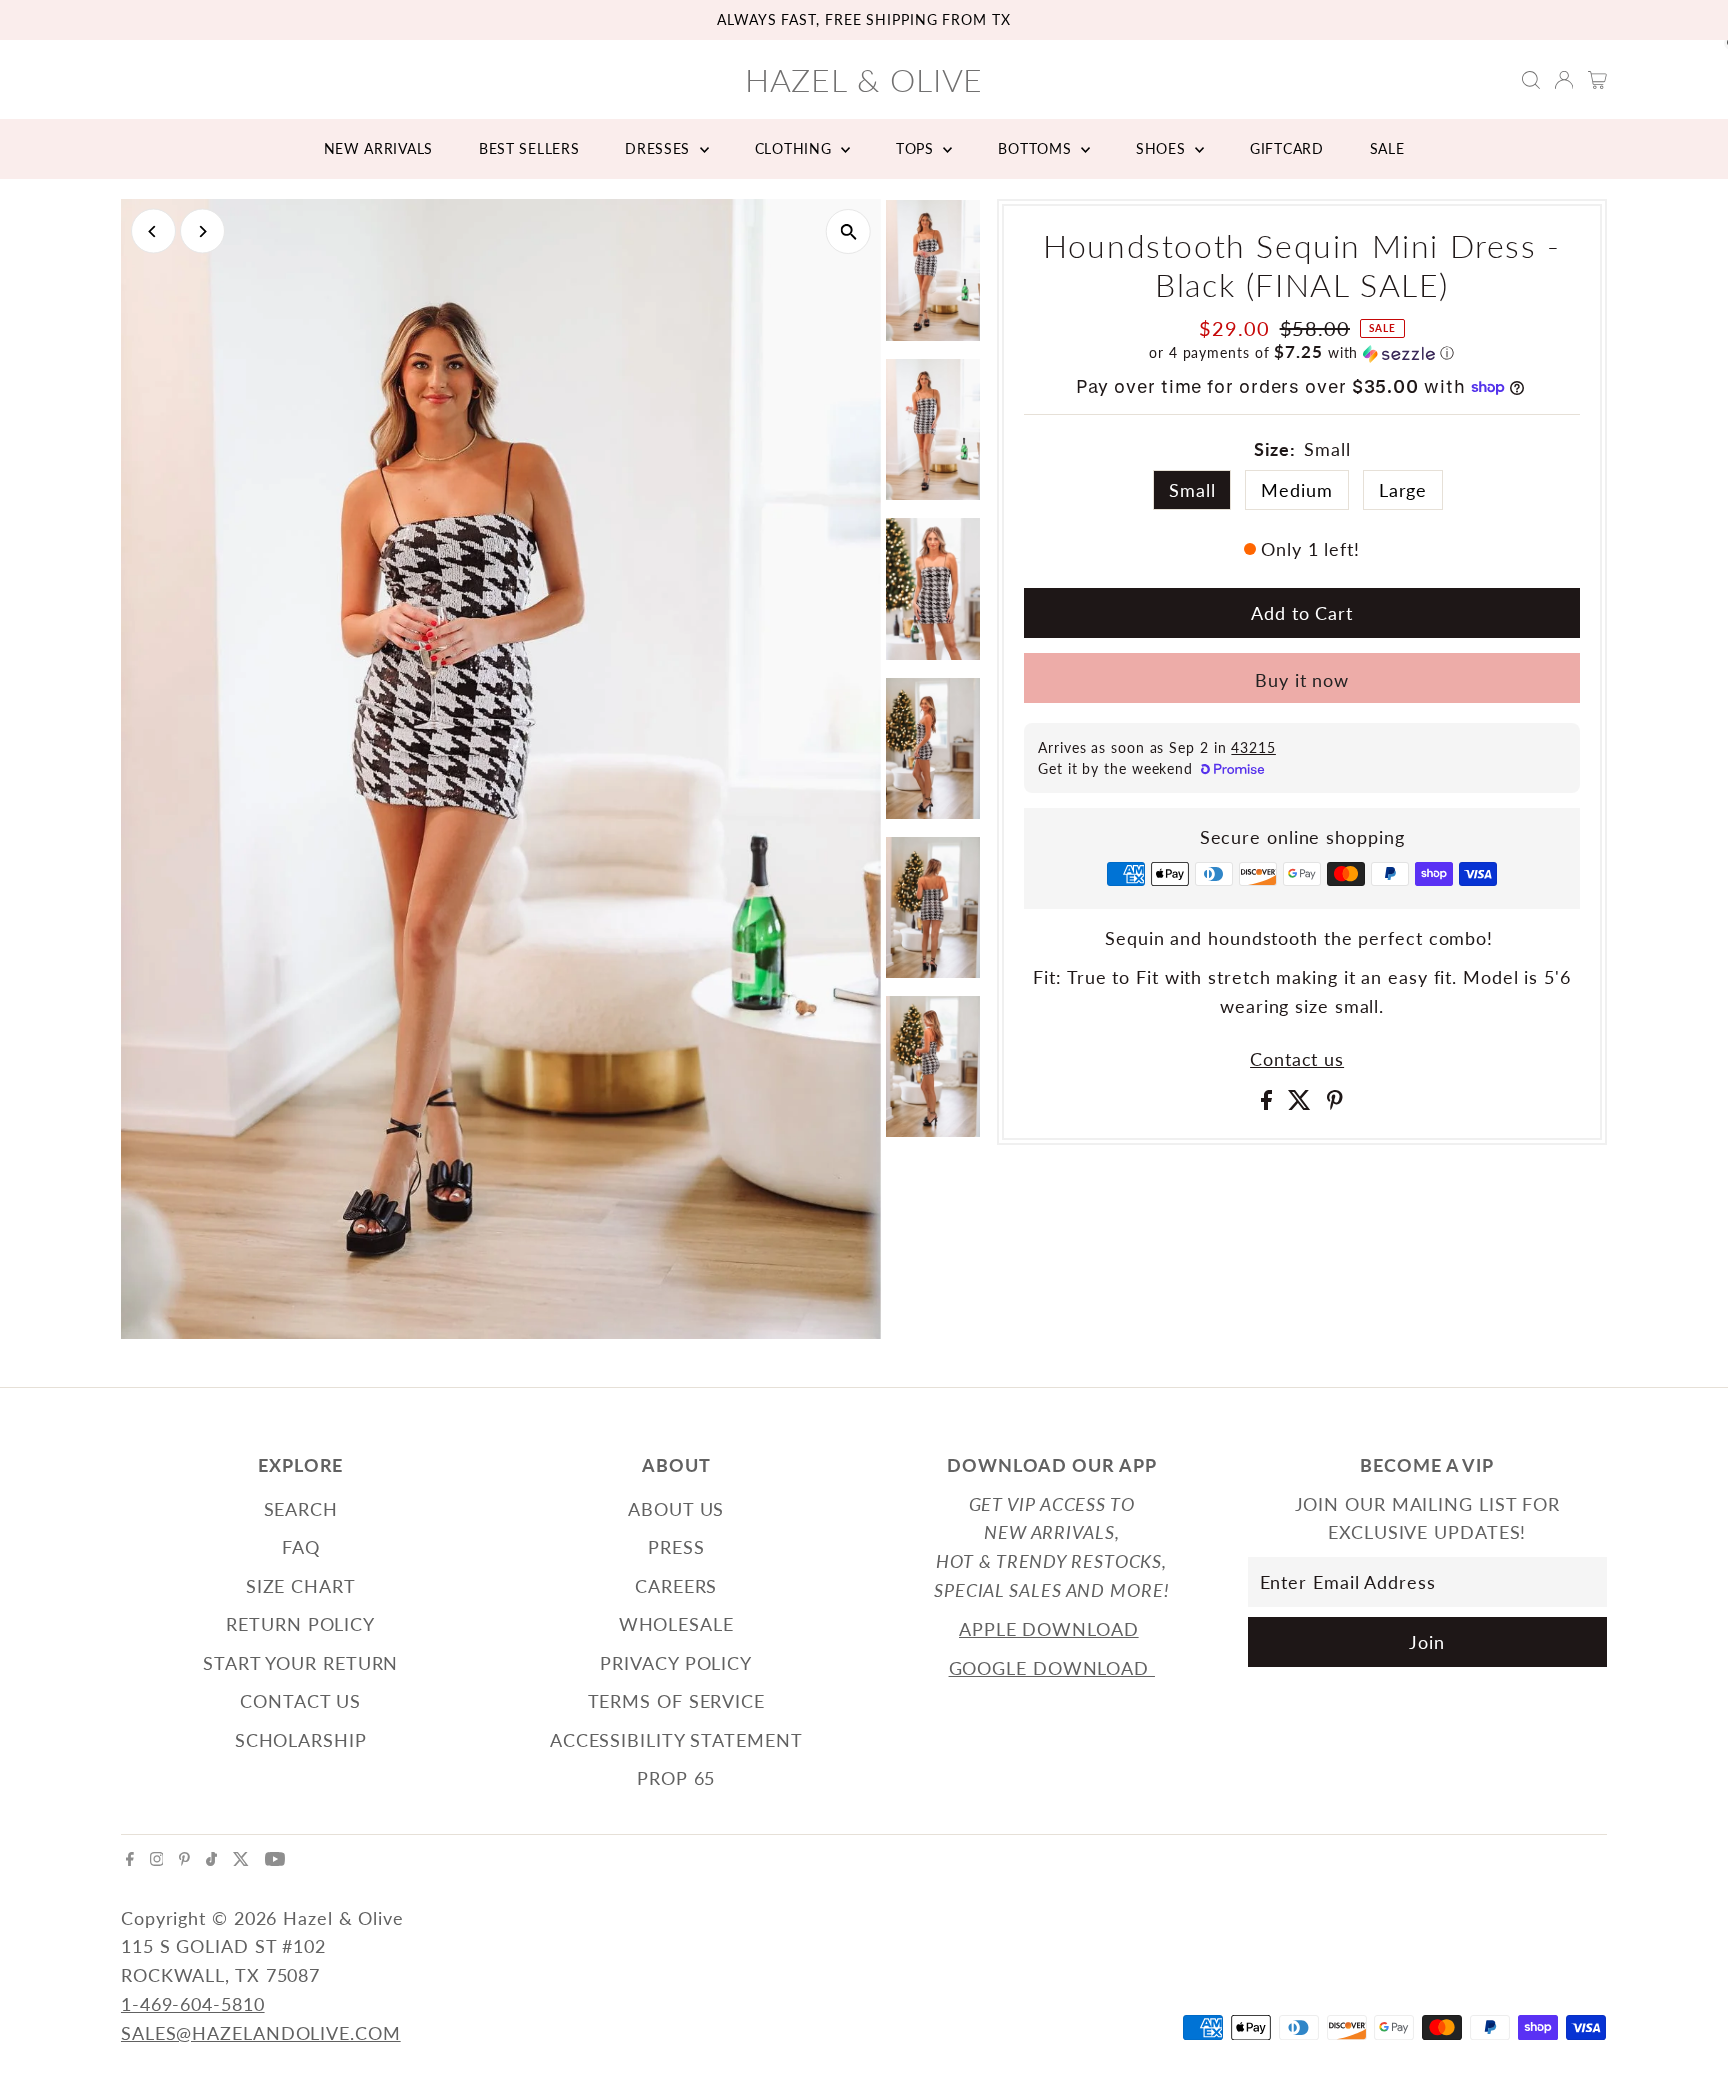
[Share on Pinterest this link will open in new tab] (1335, 1103)
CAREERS (676, 1586)
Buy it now (1302, 680)
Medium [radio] (1296, 490)
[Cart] (1597, 80)
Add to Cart (1302, 613)
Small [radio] (1192, 490)
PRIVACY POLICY (676, 1663)
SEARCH (301, 1509)
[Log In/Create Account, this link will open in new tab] (1564, 80)
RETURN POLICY (300, 1624)
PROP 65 (676, 1778)
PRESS (676, 1547)
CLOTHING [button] (795, 148)
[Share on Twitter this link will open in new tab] (1302, 1103)
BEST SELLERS (529, 148)
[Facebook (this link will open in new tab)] (130, 1859)
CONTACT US (300, 1701)
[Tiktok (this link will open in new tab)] (211, 1859)
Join (1427, 1642)
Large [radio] (1403, 490)
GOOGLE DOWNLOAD (1052, 1668)
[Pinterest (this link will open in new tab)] (184, 1859)
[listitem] (933, 274)
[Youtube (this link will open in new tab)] (275, 1859)
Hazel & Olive (864, 79)
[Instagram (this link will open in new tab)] (157, 1859)
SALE (1387, 148)
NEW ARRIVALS (378, 148)
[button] (1302, 353)
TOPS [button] (917, 148)
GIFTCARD (1287, 148)
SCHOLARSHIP (301, 1740)
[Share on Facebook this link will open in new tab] (1269, 1103)
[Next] (202, 231)
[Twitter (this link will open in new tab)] (241, 1859)
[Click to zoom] (848, 231)
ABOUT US (676, 1509)
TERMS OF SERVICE (676, 1701)
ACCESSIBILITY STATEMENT (676, 1740)
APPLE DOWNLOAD (1049, 1629)
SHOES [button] (1163, 148)
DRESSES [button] (660, 148)
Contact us (1297, 1059)
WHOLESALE (676, 1624)
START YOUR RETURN (300, 1663)
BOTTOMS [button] (1037, 148)
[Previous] (153, 231)
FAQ (301, 1547)
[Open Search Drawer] (1531, 80)
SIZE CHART (301, 1586)
